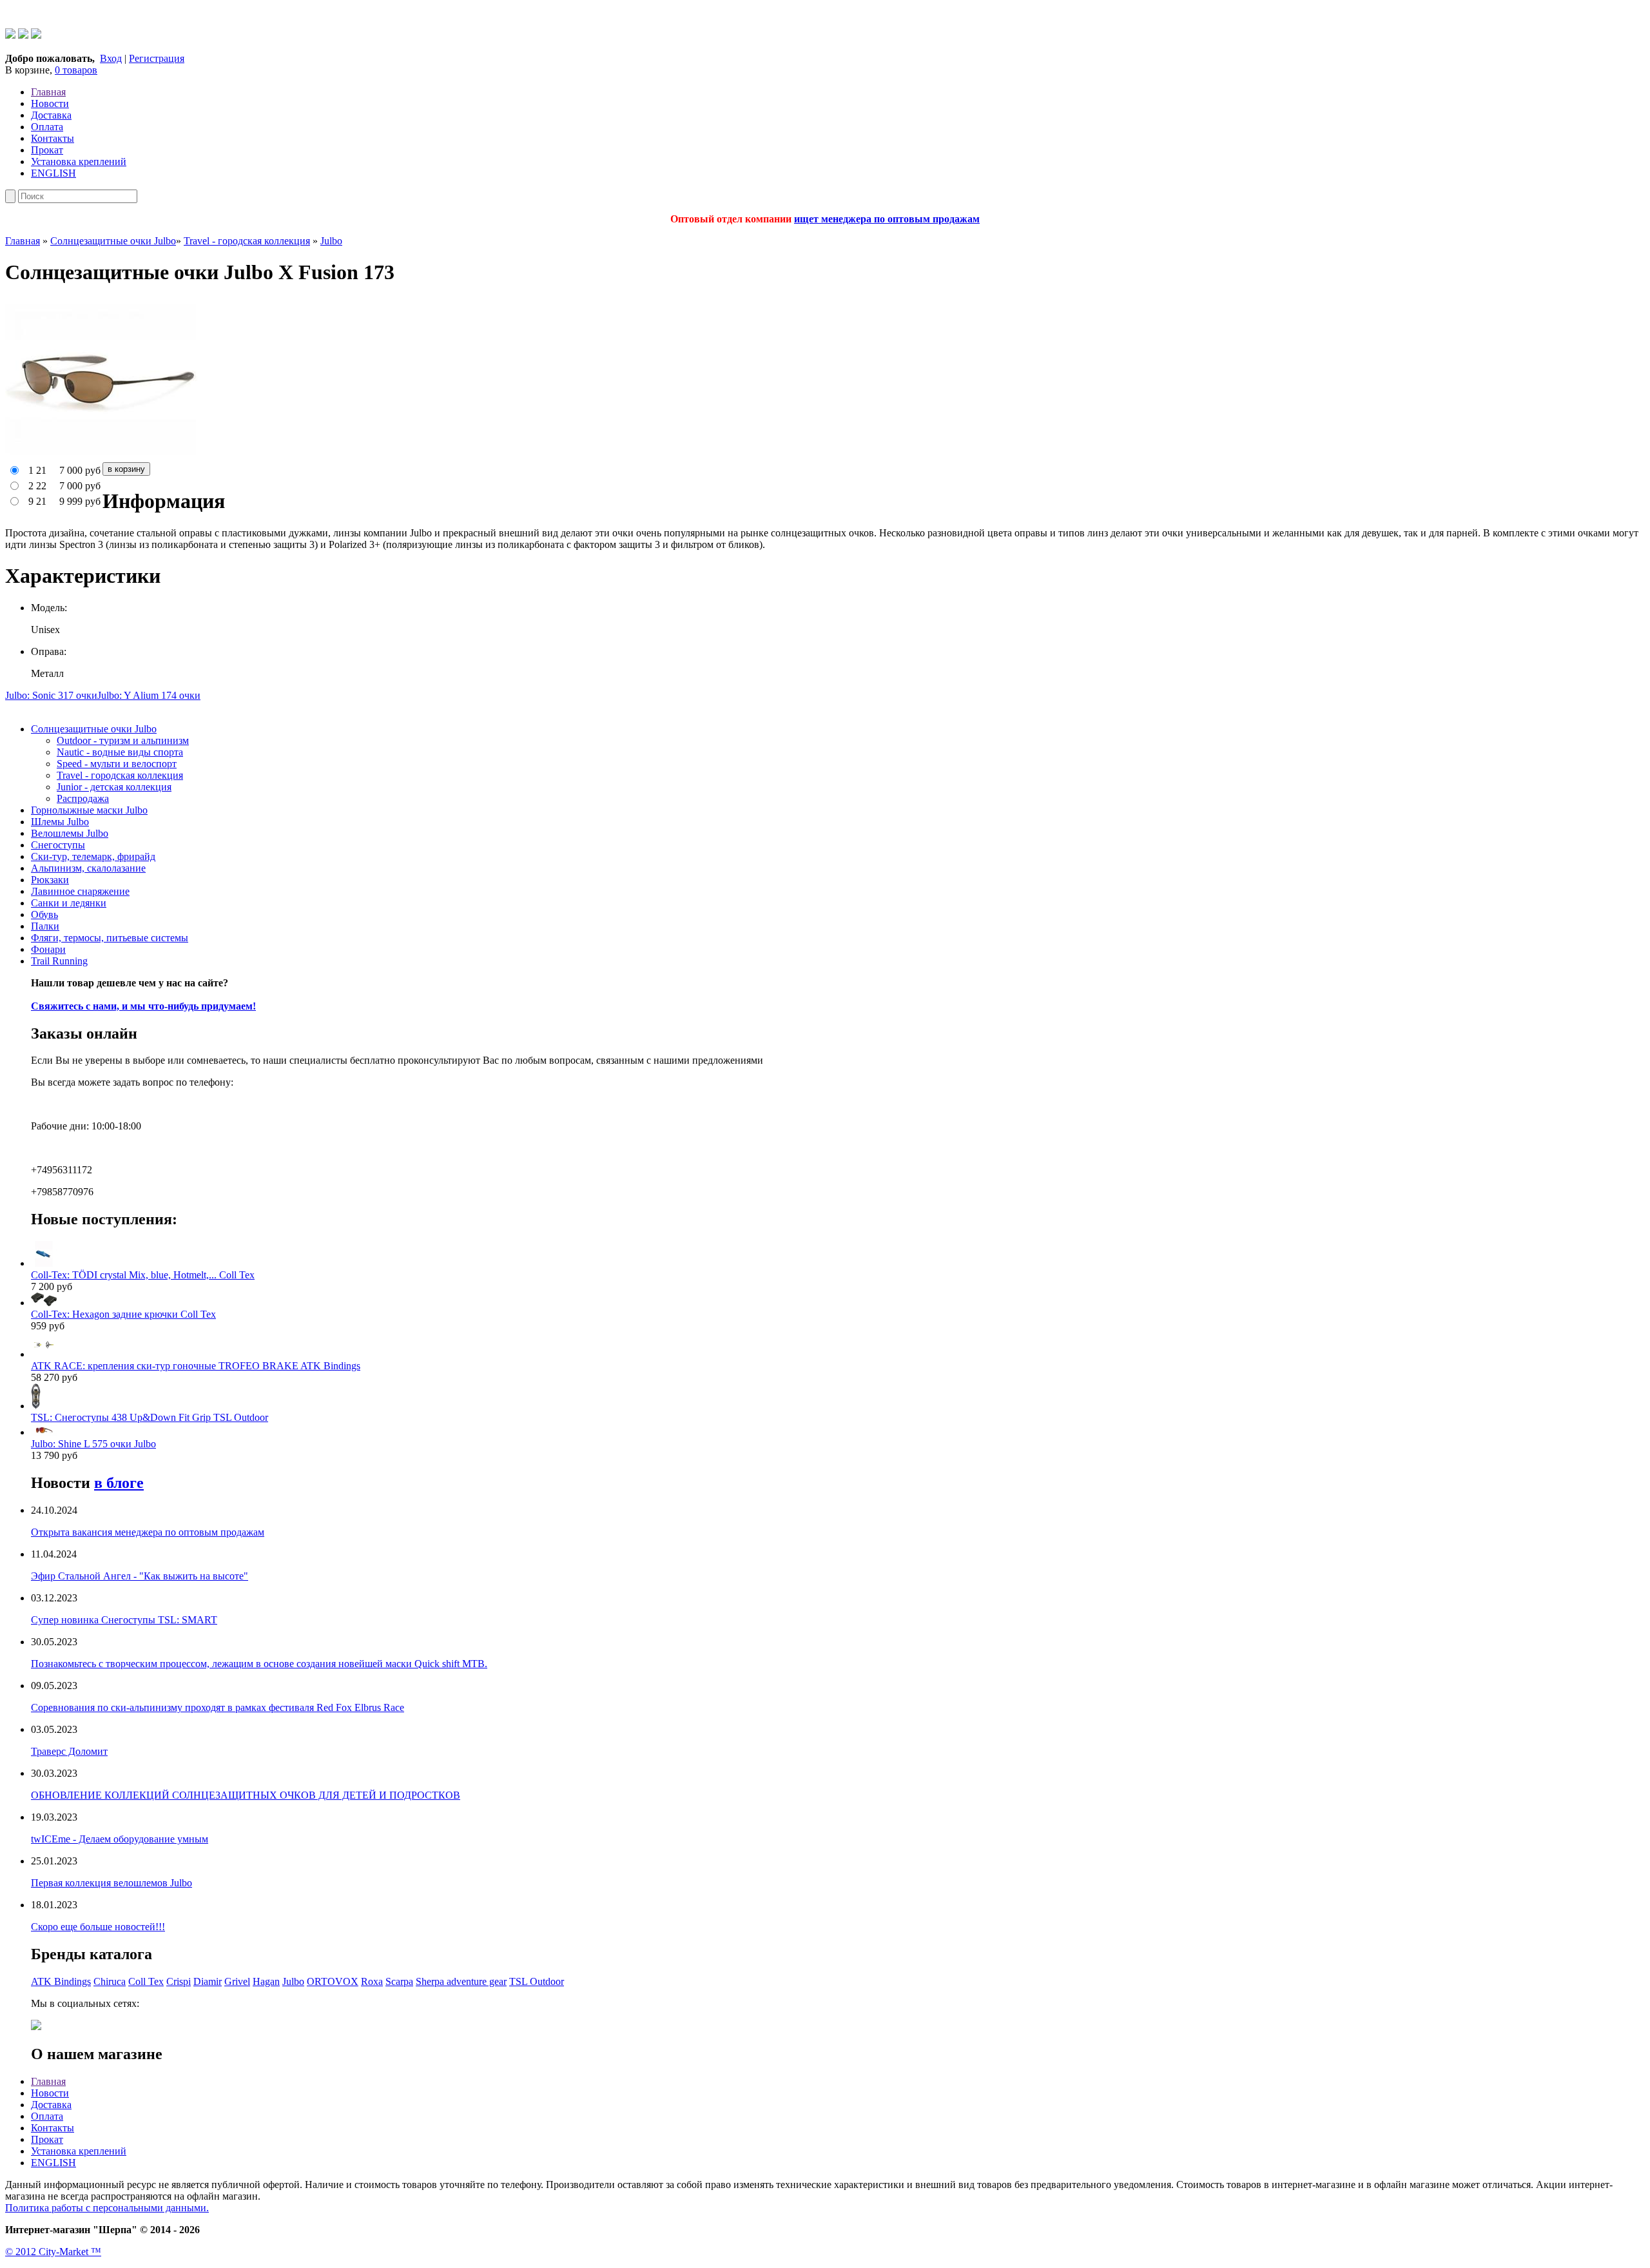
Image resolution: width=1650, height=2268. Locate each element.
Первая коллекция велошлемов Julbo (112, 1883)
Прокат (47, 150)
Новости (50, 103)
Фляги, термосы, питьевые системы (110, 938)
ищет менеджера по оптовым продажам (887, 219)
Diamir (208, 1981)
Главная (48, 92)
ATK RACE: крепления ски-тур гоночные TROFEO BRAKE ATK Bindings (196, 1366)
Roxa (372, 1981)
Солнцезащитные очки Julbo (113, 241)
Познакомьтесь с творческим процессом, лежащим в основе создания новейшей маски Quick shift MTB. (259, 1664)
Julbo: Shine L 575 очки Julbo (93, 1444)
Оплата (47, 127)
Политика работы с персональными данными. (107, 2208)
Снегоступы (58, 845)
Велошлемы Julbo (70, 833)
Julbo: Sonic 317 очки (51, 695)
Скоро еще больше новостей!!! (98, 1927)
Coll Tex (146, 1981)
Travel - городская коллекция (247, 241)
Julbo (331, 241)
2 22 (37, 486)
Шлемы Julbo (60, 822)
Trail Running (59, 961)
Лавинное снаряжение (80, 891)
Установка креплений (79, 161)
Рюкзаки (50, 880)
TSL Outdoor (537, 1981)
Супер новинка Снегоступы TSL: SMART (124, 1620)
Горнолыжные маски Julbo (89, 810)
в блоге (119, 1483)
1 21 (37, 470)
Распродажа (83, 798)
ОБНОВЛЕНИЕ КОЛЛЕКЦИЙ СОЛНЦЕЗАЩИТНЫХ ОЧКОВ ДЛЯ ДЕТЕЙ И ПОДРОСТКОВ (246, 1795)
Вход (111, 58)
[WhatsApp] (10, 35)
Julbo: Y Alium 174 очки (149, 695)
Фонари (48, 949)
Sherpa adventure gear (461, 1981)
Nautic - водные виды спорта (120, 752)
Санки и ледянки (69, 903)
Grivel (237, 1981)
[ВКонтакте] (36, 35)
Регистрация (157, 58)
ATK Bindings (61, 1981)
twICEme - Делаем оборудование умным (120, 1839)
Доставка (51, 115)
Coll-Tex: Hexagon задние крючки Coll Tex (123, 1314)
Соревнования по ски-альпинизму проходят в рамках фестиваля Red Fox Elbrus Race (218, 1707)
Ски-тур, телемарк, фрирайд (93, 856)
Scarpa (399, 1981)
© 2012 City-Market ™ (53, 2252)
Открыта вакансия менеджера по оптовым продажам (148, 1532)
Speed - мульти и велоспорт (117, 764)
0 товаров (76, 70)
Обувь (44, 914)
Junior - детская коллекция (114, 787)
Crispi (179, 1981)
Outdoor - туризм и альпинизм (123, 740)
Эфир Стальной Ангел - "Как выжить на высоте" (140, 1576)
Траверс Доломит (69, 1751)
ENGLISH (53, 173)
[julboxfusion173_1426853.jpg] (102, 456)
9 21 (37, 501)
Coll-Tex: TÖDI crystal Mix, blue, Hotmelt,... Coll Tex (143, 1275)
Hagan (266, 1981)
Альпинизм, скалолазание (88, 868)
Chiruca (110, 1981)
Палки (45, 926)
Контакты (53, 138)
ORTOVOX (333, 1981)
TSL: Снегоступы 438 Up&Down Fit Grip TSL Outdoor (150, 1417)
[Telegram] (23, 35)
